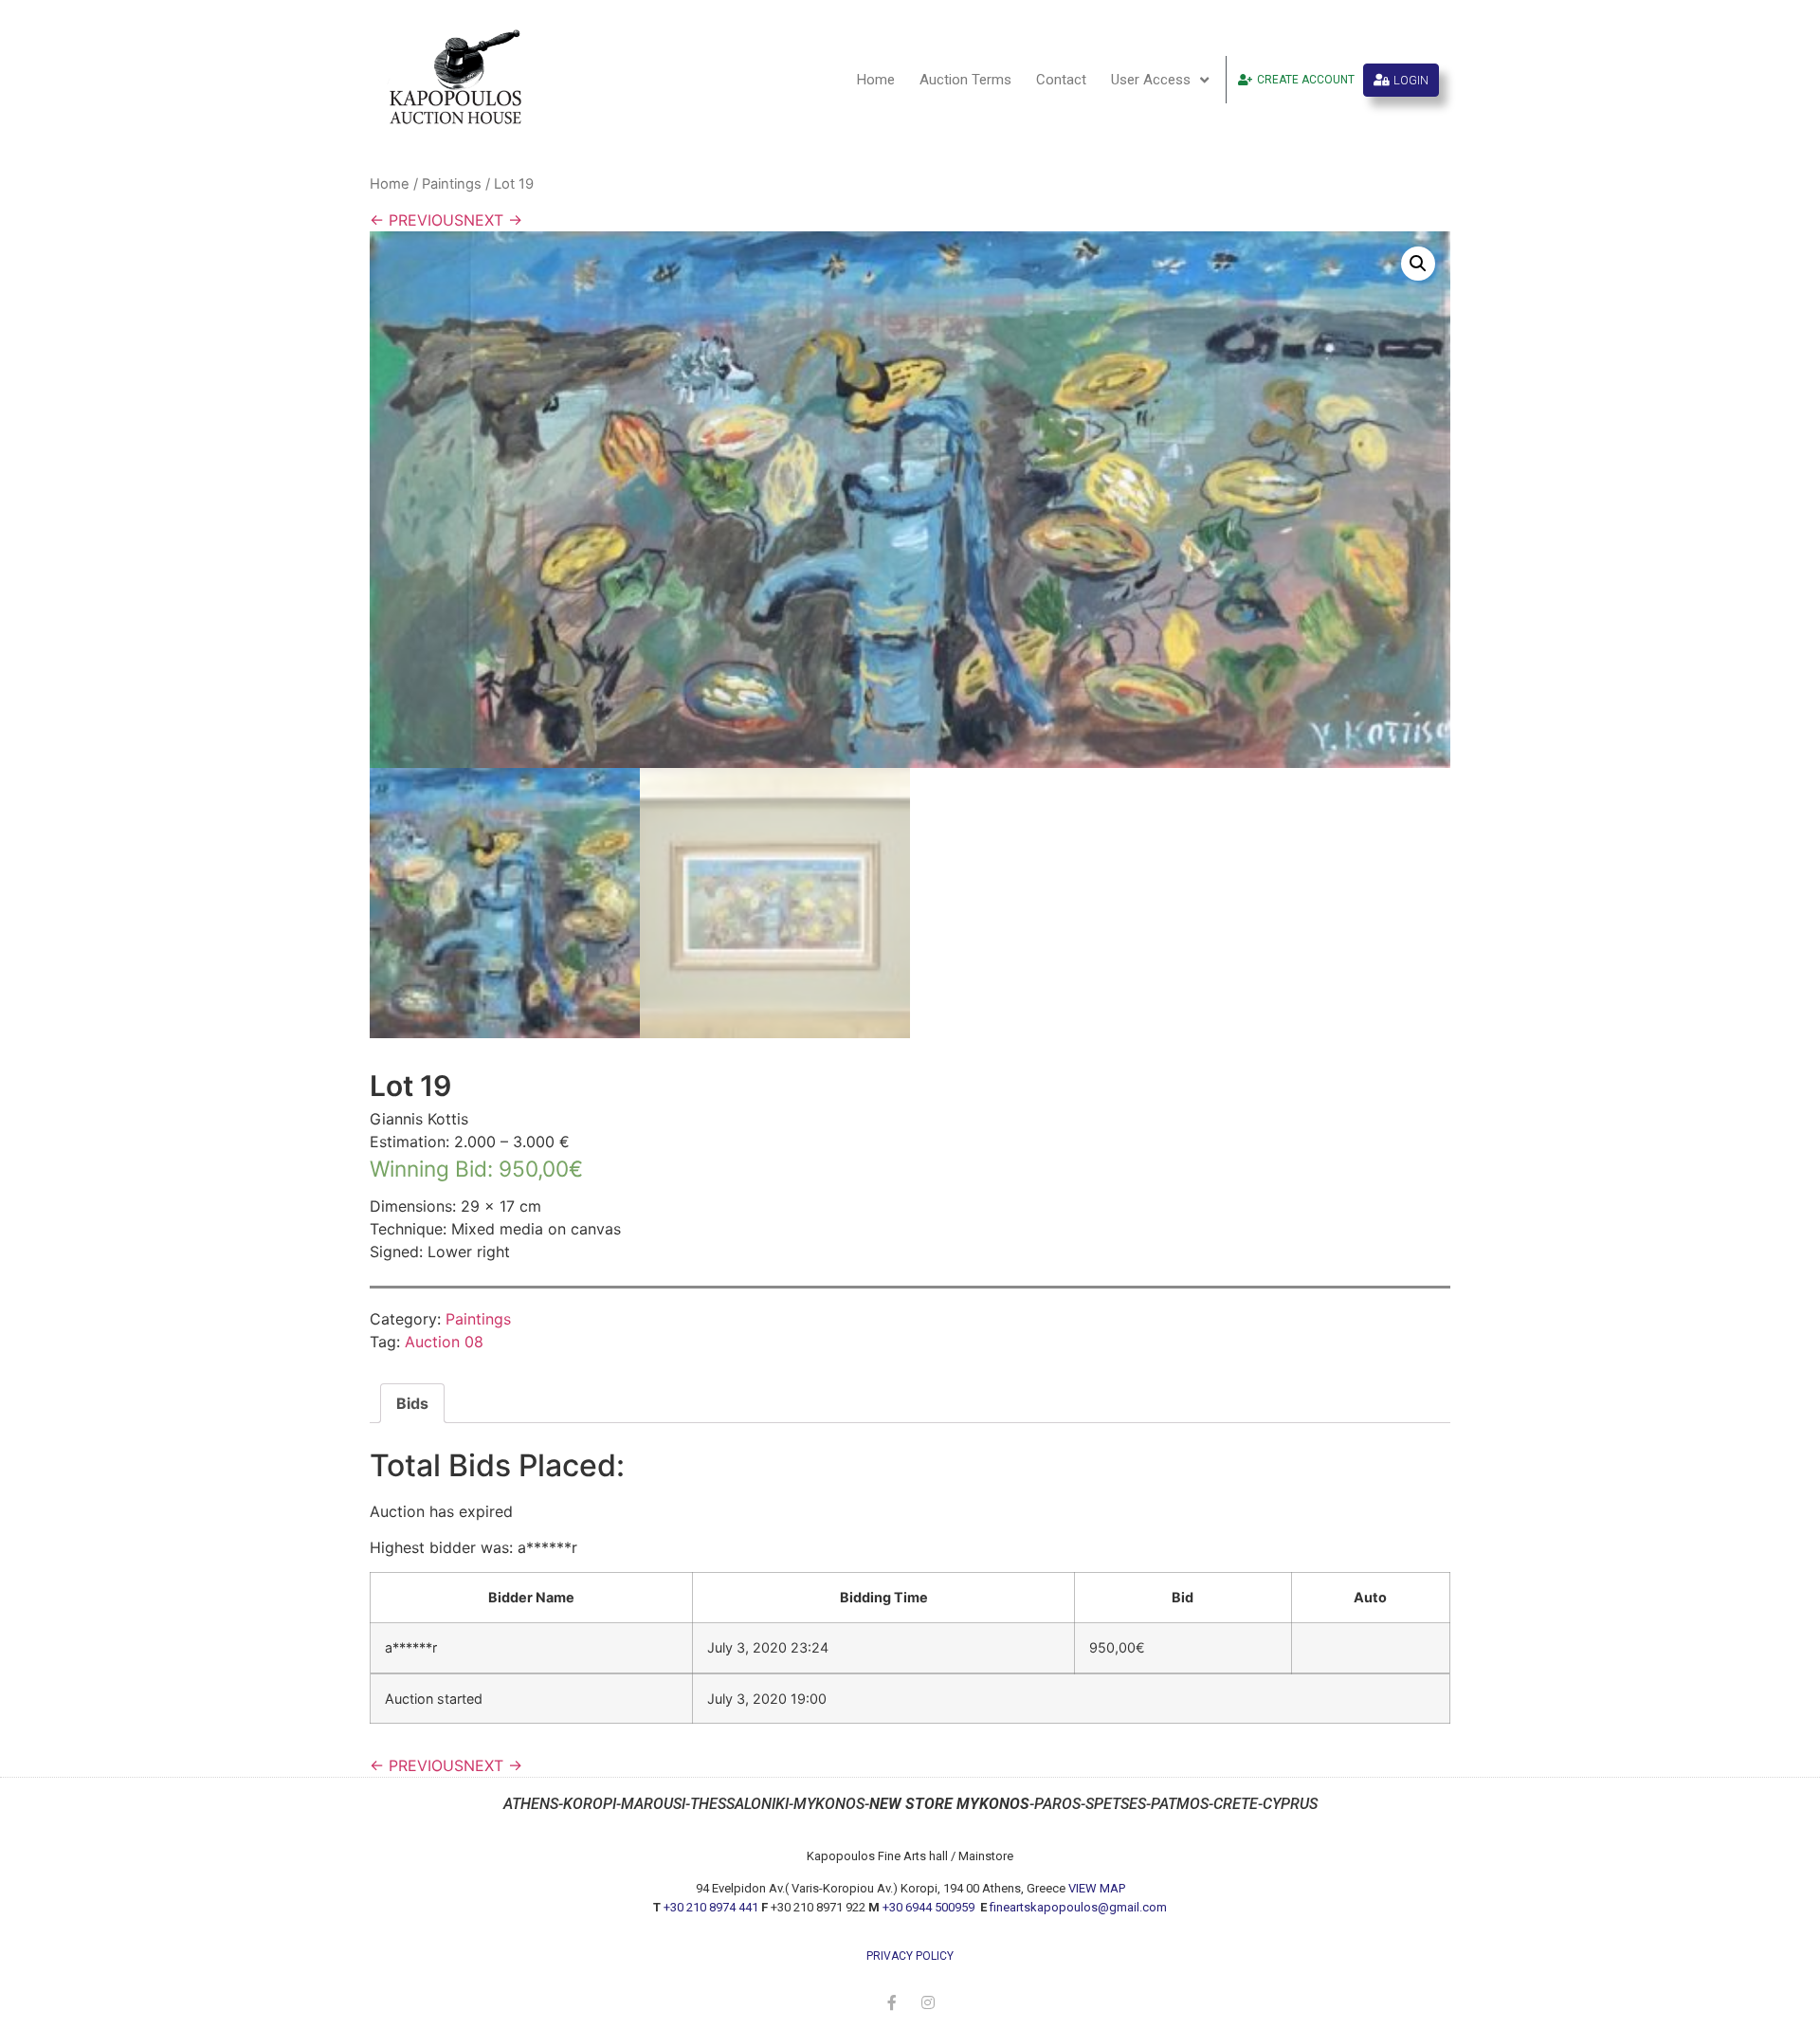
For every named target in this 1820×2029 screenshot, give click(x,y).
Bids (412, 1403)
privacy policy (910, 1956)
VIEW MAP (1097, 1888)
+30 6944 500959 (930, 1907)
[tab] (412, 1403)
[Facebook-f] (892, 2002)
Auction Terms (965, 80)
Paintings (452, 184)
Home (876, 80)
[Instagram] (928, 2002)
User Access (1151, 80)
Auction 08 (444, 1342)
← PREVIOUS (417, 220)
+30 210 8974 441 (711, 1907)
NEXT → (493, 220)
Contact (1061, 80)
